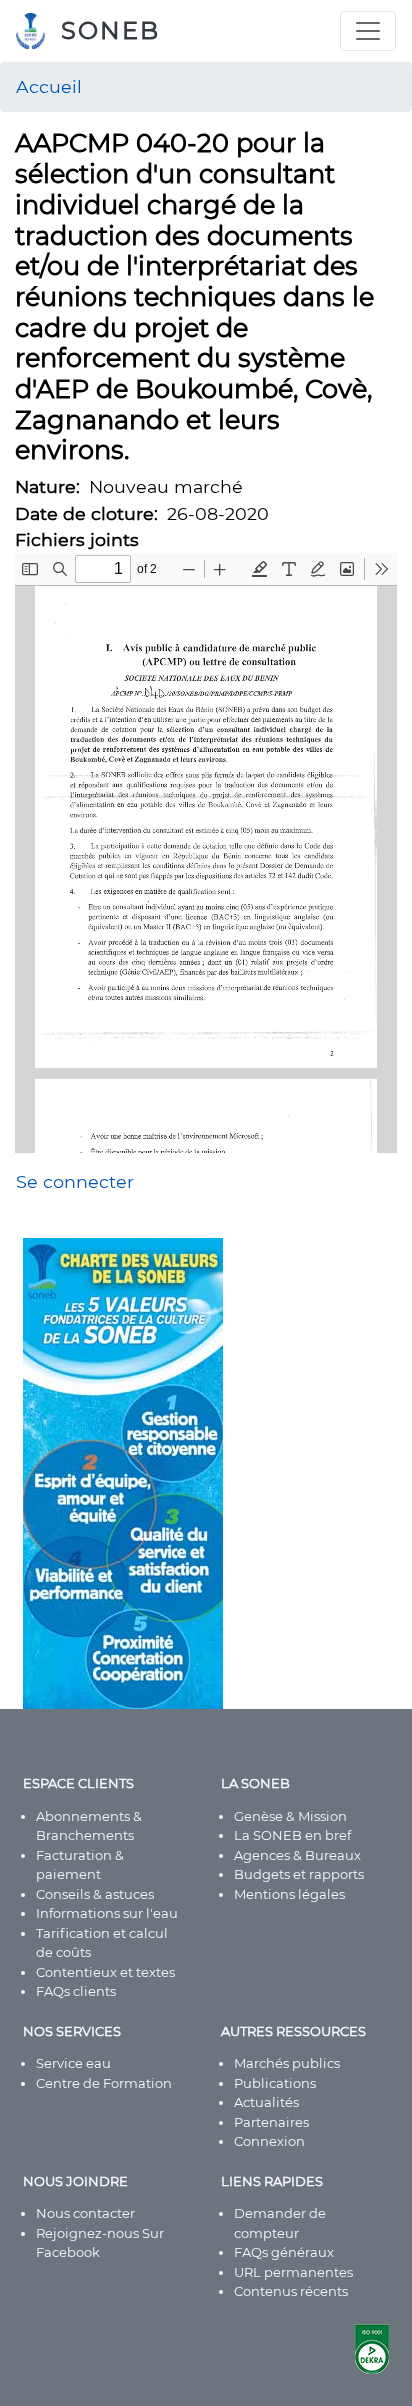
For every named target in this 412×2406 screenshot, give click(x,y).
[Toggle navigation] (368, 31)
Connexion (269, 2141)
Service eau (73, 2063)
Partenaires (271, 2122)
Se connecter (75, 1181)
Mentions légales (289, 1894)
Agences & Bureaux (297, 1855)
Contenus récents (291, 2291)
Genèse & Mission (290, 1816)
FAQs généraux (284, 2252)
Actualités (266, 2102)
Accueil (49, 86)
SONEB (110, 30)
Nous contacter (85, 2213)
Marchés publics (287, 2063)
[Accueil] (38, 31)
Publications (275, 2083)
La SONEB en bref (292, 1835)
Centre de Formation (104, 2083)
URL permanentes (293, 2272)
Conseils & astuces (95, 1894)
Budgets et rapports (299, 1874)
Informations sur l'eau (107, 1913)
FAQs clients (76, 1991)
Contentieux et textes (105, 1972)
